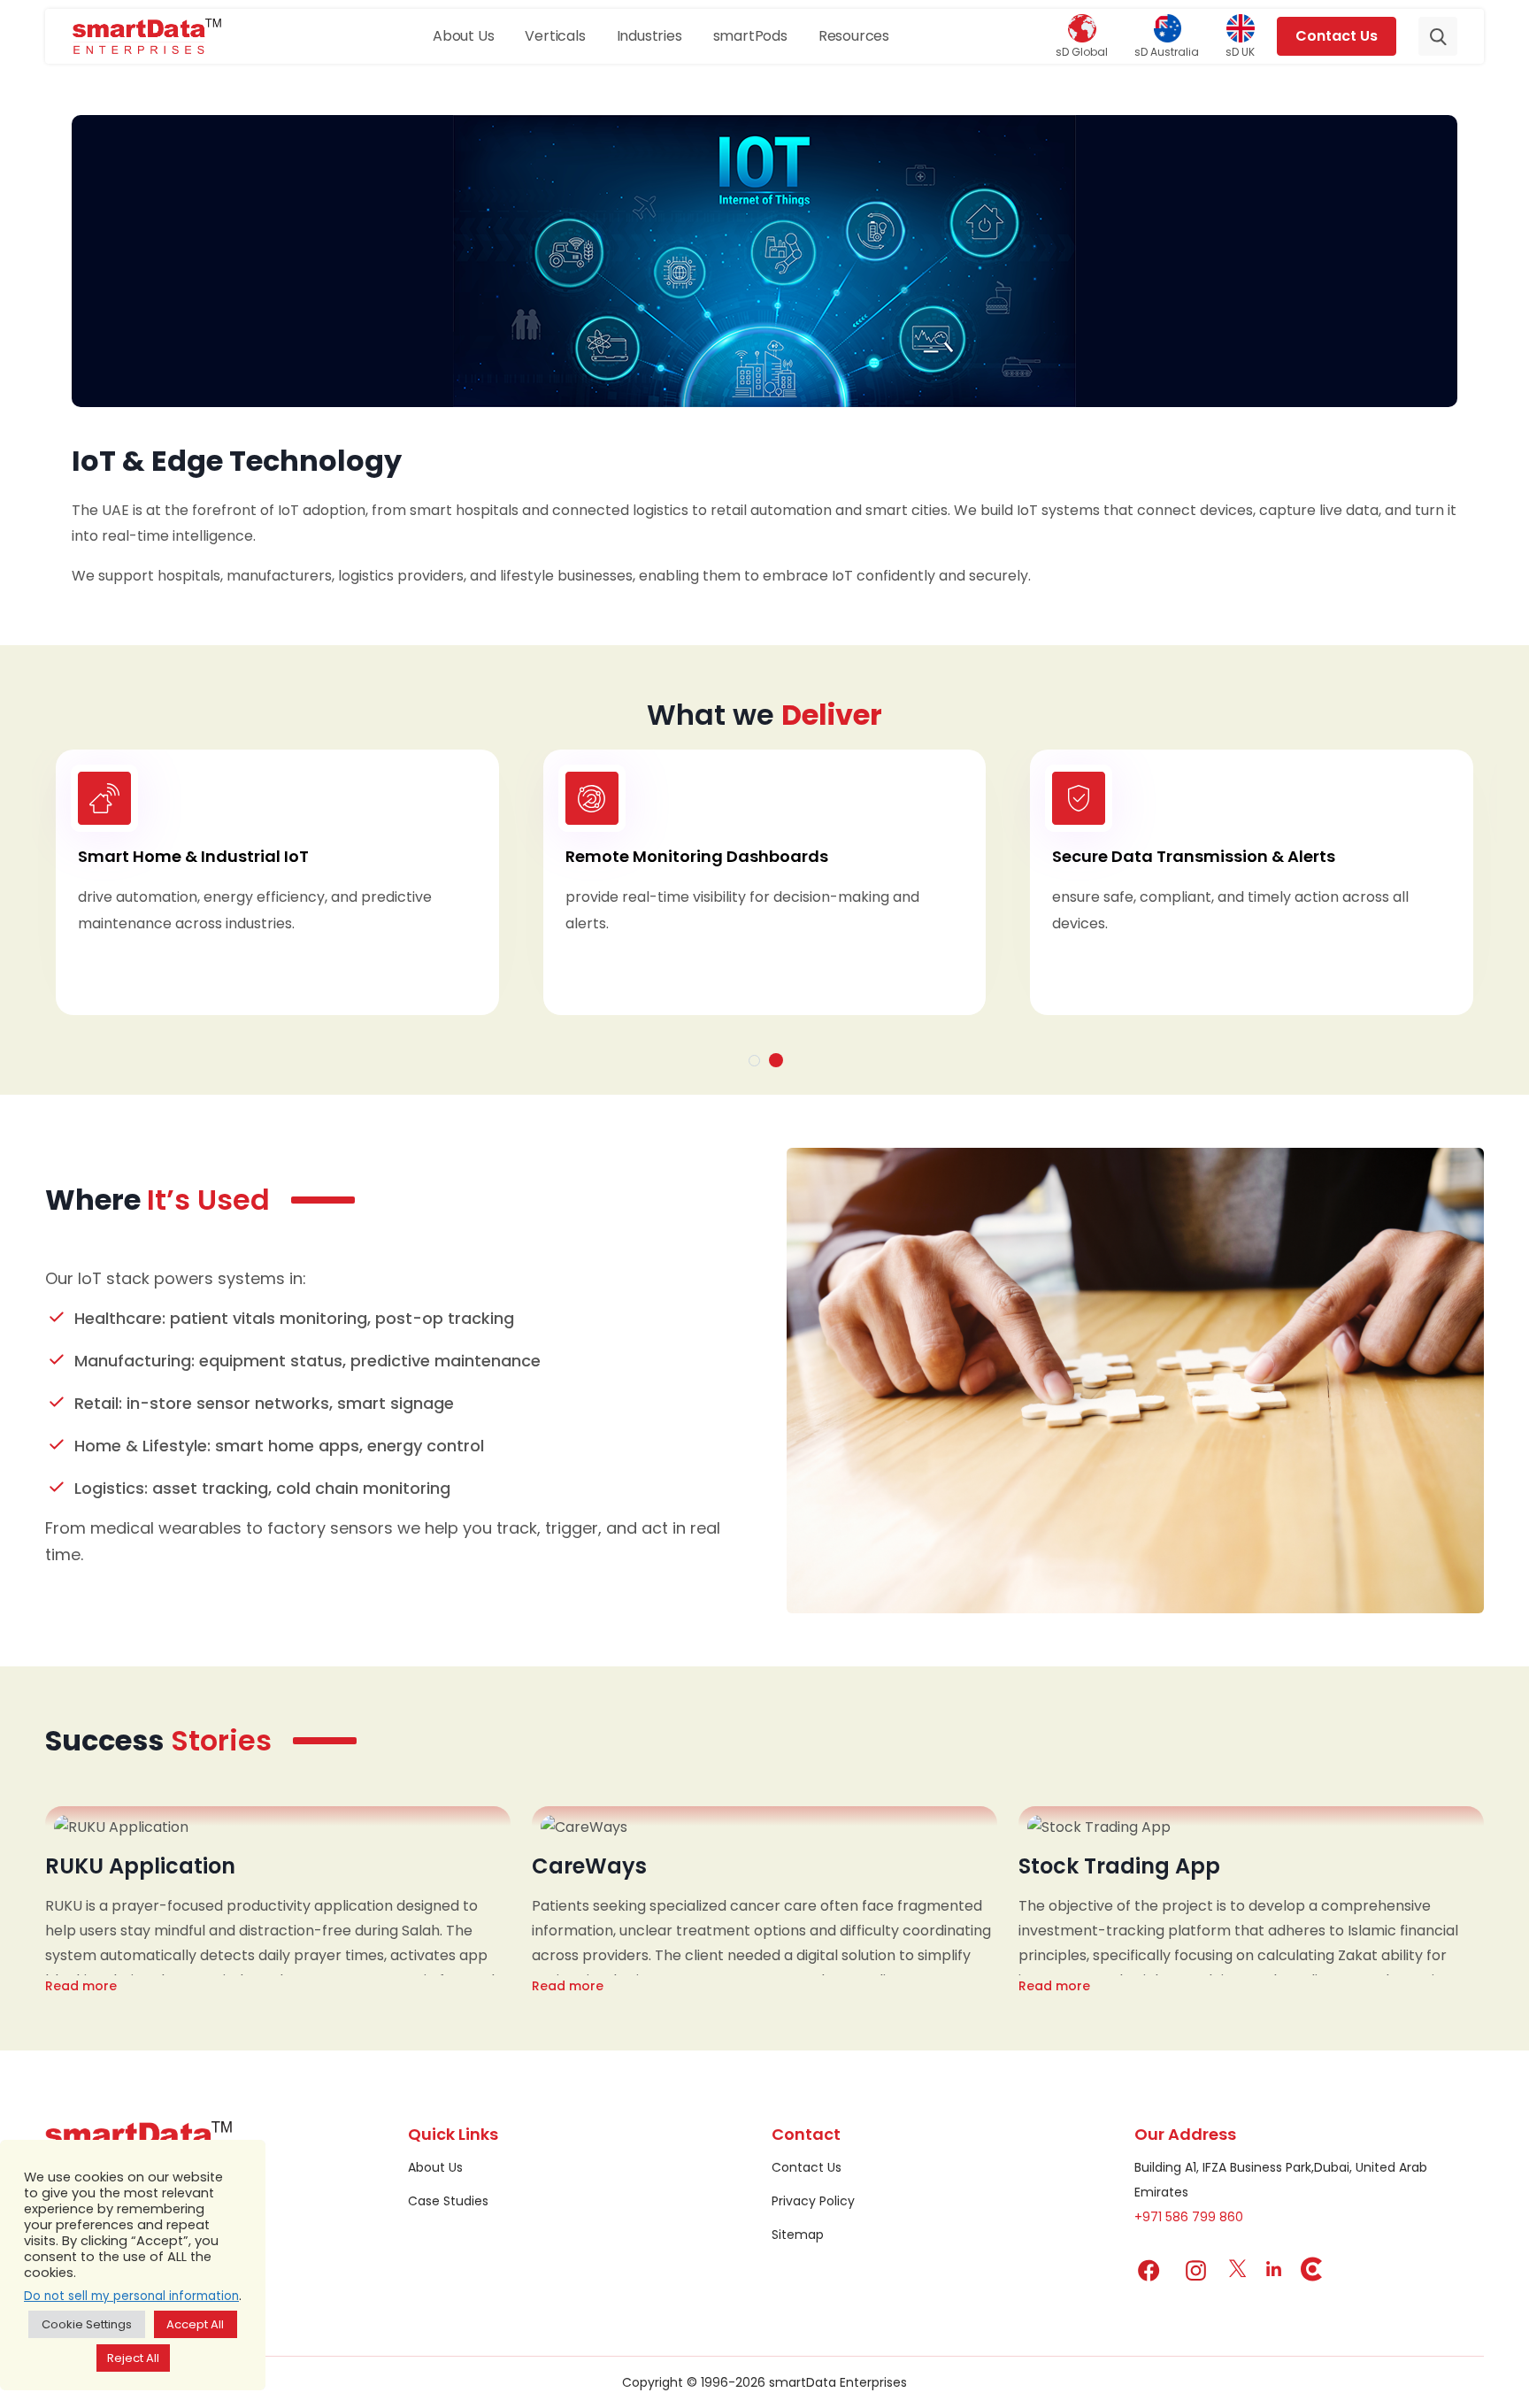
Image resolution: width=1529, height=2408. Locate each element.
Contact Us (1337, 36)
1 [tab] (754, 1061)
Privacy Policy (813, 2201)
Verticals (555, 36)
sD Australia (1167, 51)
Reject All (133, 2358)
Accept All (195, 2324)
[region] (133, 2265)
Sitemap (798, 2235)
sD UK (1240, 51)
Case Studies (448, 2201)
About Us (463, 36)
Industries (649, 36)
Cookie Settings (87, 2324)
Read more (81, 1986)
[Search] (1438, 36)
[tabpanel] (764, 882)
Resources (854, 36)
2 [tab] (776, 1060)
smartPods (750, 36)
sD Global (1082, 51)
